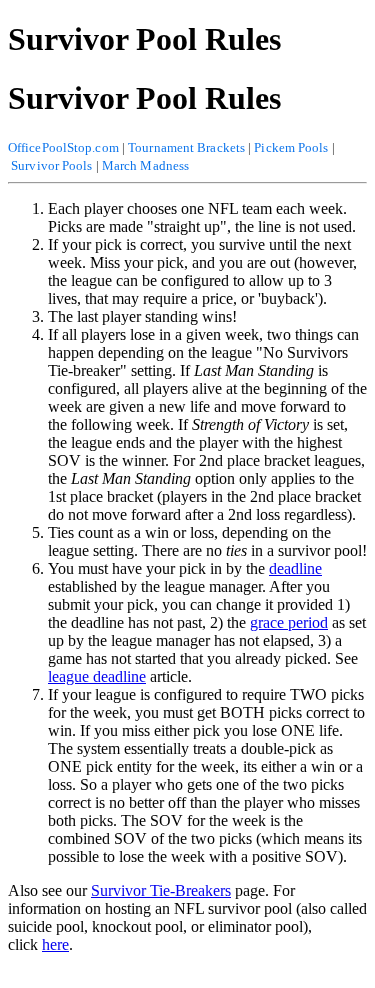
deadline (295, 568)
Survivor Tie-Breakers (161, 890)
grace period (289, 622)
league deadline (97, 676)
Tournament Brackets (186, 147)
